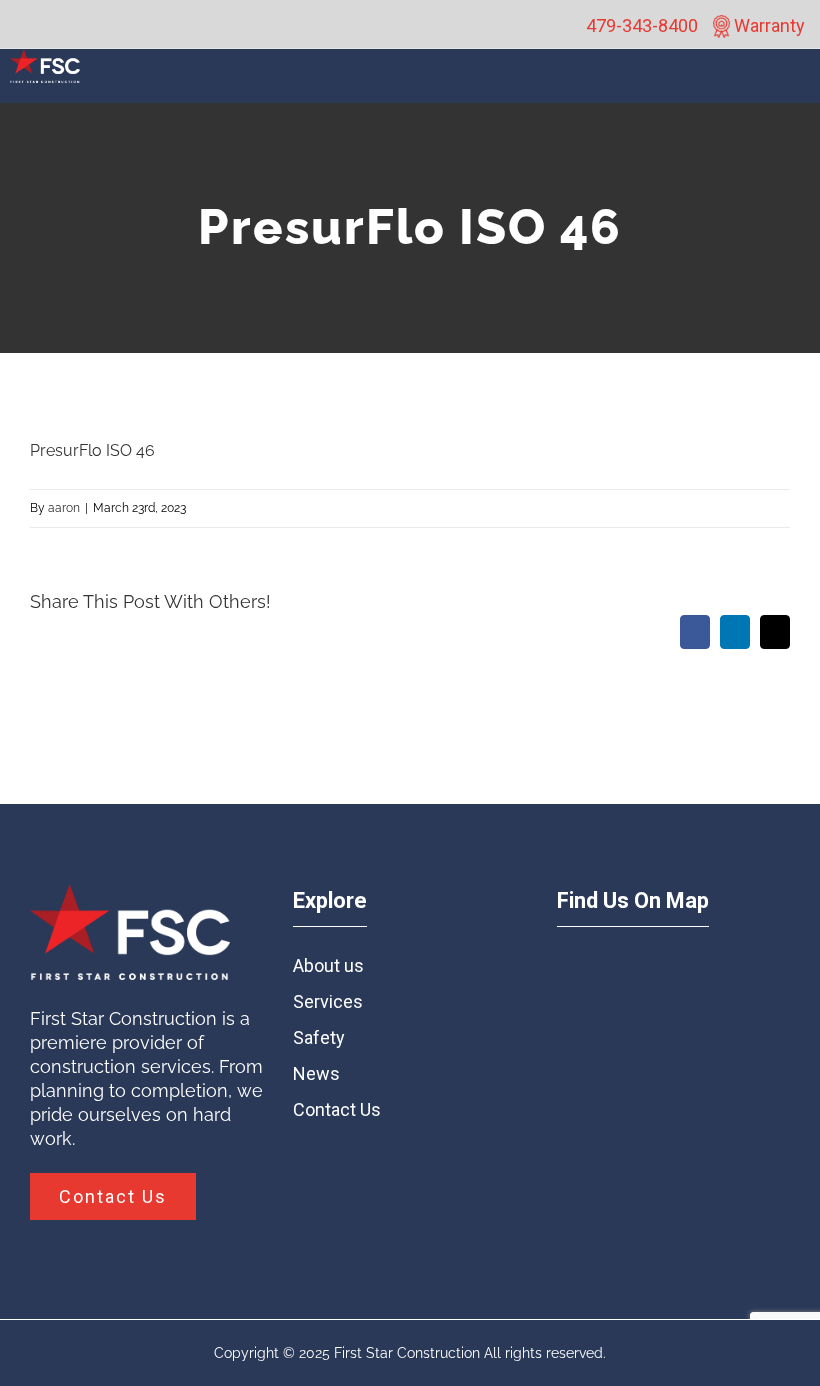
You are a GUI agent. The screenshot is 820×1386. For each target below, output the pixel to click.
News (316, 1073)
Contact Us (337, 1109)
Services (328, 1001)
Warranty (767, 25)
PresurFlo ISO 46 (92, 450)
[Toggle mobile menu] (797, 86)
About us (328, 965)
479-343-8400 (642, 25)
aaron (64, 508)
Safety (319, 1037)
